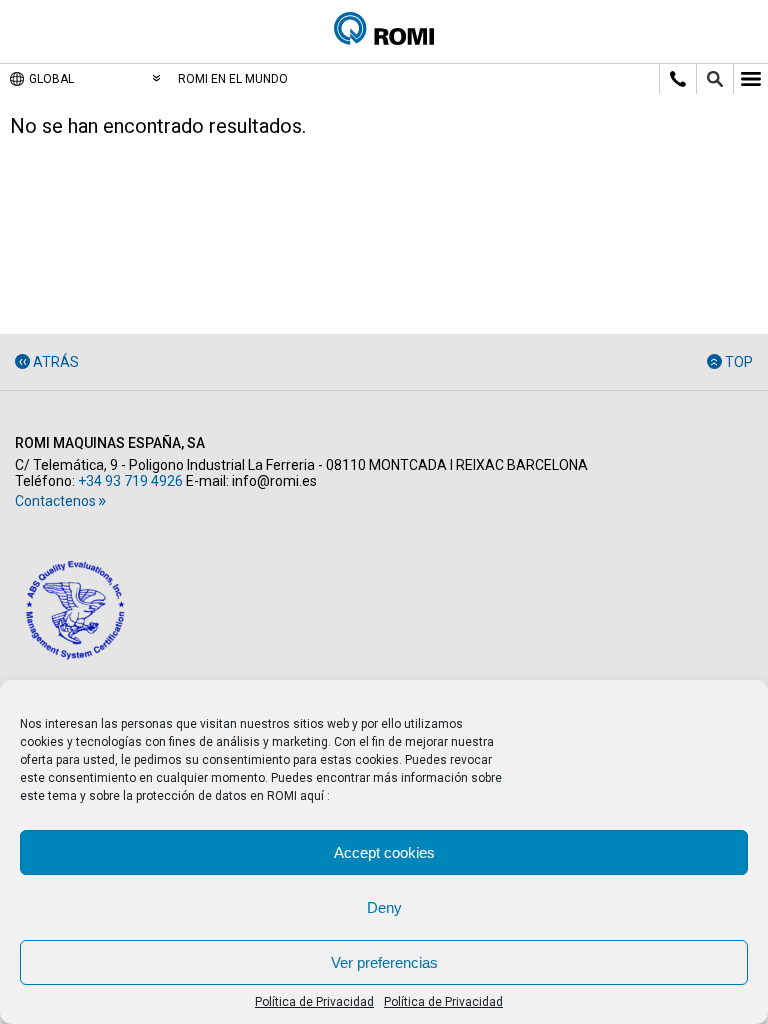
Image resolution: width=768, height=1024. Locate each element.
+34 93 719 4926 (130, 481)
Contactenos (55, 501)
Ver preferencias (384, 962)
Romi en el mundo (233, 79)
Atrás (56, 362)
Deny (384, 907)
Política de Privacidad (314, 1002)
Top (739, 362)
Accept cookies (384, 852)
